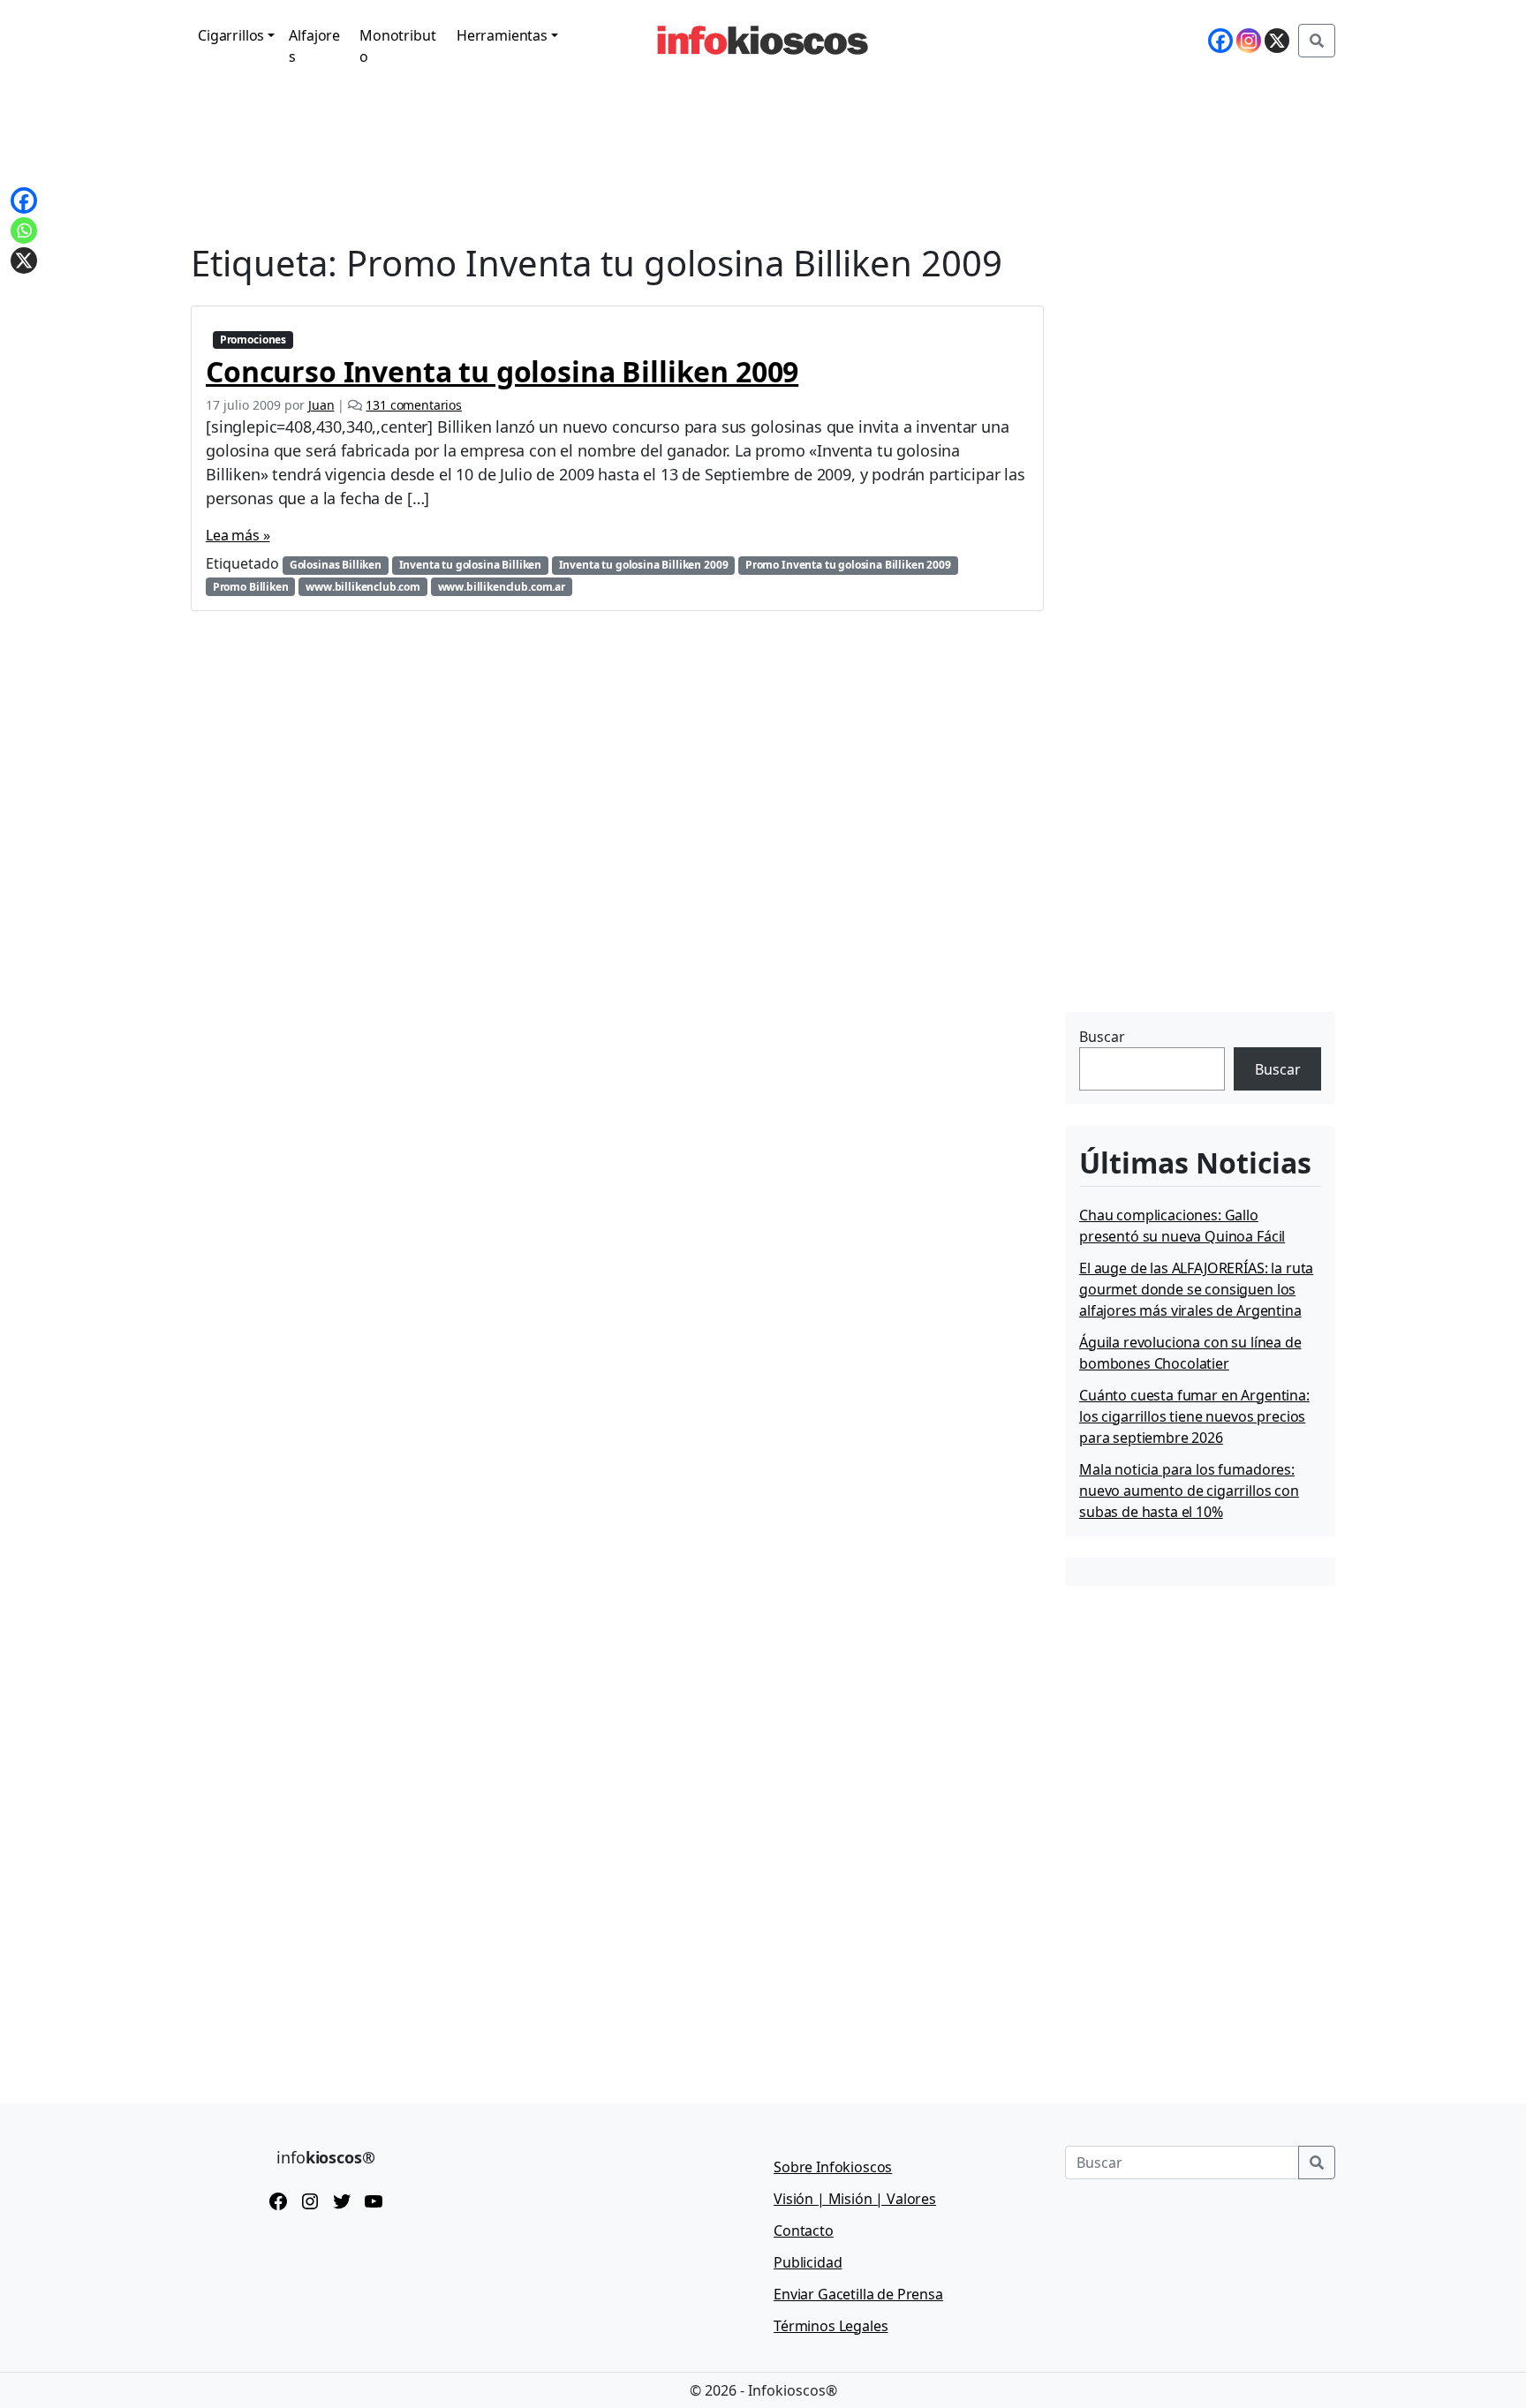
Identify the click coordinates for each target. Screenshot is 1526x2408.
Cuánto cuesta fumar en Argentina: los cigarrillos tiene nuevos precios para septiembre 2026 (1194, 1416)
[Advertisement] (1197, 896)
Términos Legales (831, 2326)
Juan (321, 405)
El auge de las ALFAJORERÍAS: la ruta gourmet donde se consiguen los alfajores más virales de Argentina (1196, 1289)
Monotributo (397, 46)
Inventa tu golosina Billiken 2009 (644, 565)
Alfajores (314, 46)
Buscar (1102, 1037)
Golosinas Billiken (336, 565)
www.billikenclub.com (363, 587)
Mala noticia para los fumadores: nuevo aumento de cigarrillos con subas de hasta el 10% (1189, 1491)
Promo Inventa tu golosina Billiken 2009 (848, 565)
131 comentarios (414, 405)
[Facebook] (1220, 41)
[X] (1277, 41)
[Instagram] (1249, 41)
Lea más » (238, 535)
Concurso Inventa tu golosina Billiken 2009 (502, 371)
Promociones (253, 340)
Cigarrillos (231, 35)
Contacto (804, 2231)
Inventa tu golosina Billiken (471, 565)
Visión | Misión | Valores (855, 2199)
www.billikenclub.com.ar (502, 587)
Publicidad (808, 2262)
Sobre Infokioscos (833, 2167)
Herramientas (502, 35)
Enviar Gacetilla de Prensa (858, 2294)
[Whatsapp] (24, 230)
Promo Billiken (251, 587)
